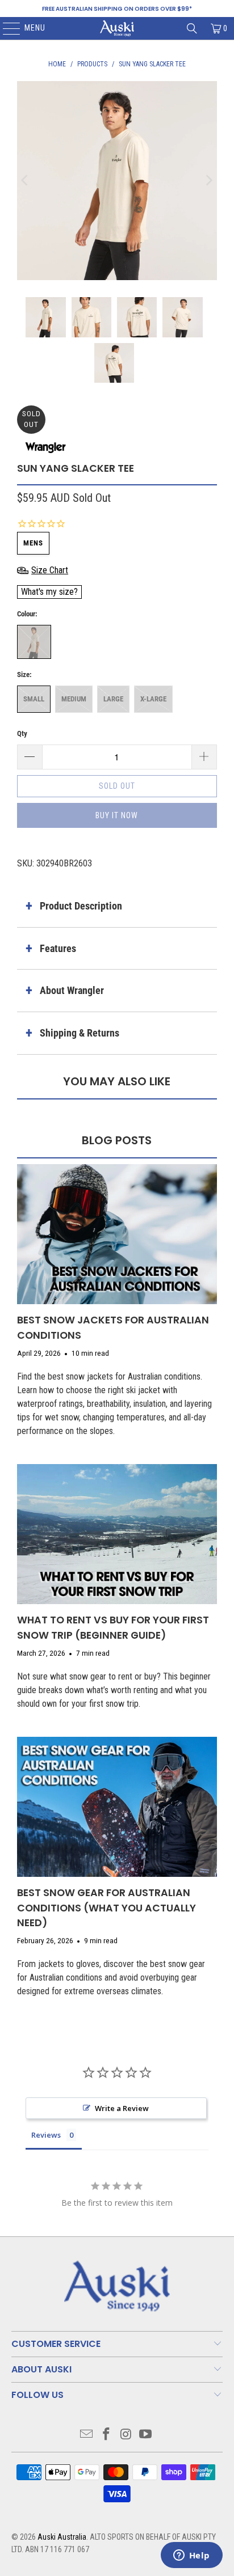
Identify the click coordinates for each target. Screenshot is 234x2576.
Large (113, 699)
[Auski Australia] (117, 28)
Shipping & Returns (80, 1033)
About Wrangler (72, 990)
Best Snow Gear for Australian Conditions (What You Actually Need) (106, 1908)
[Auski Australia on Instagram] (126, 2435)
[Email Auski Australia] (87, 2435)
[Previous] (26, 181)
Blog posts (117, 1140)
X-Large (153, 699)
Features (58, 948)
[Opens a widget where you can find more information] (191, 2556)
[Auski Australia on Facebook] (107, 2435)
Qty (22, 733)
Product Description (81, 906)
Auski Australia (62, 2537)
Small (34, 699)
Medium (74, 699)
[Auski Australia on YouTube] (146, 2435)
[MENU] (6, 28)
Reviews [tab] (46, 2135)
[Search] (192, 28)
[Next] (208, 181)
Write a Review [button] (122, 2108)
